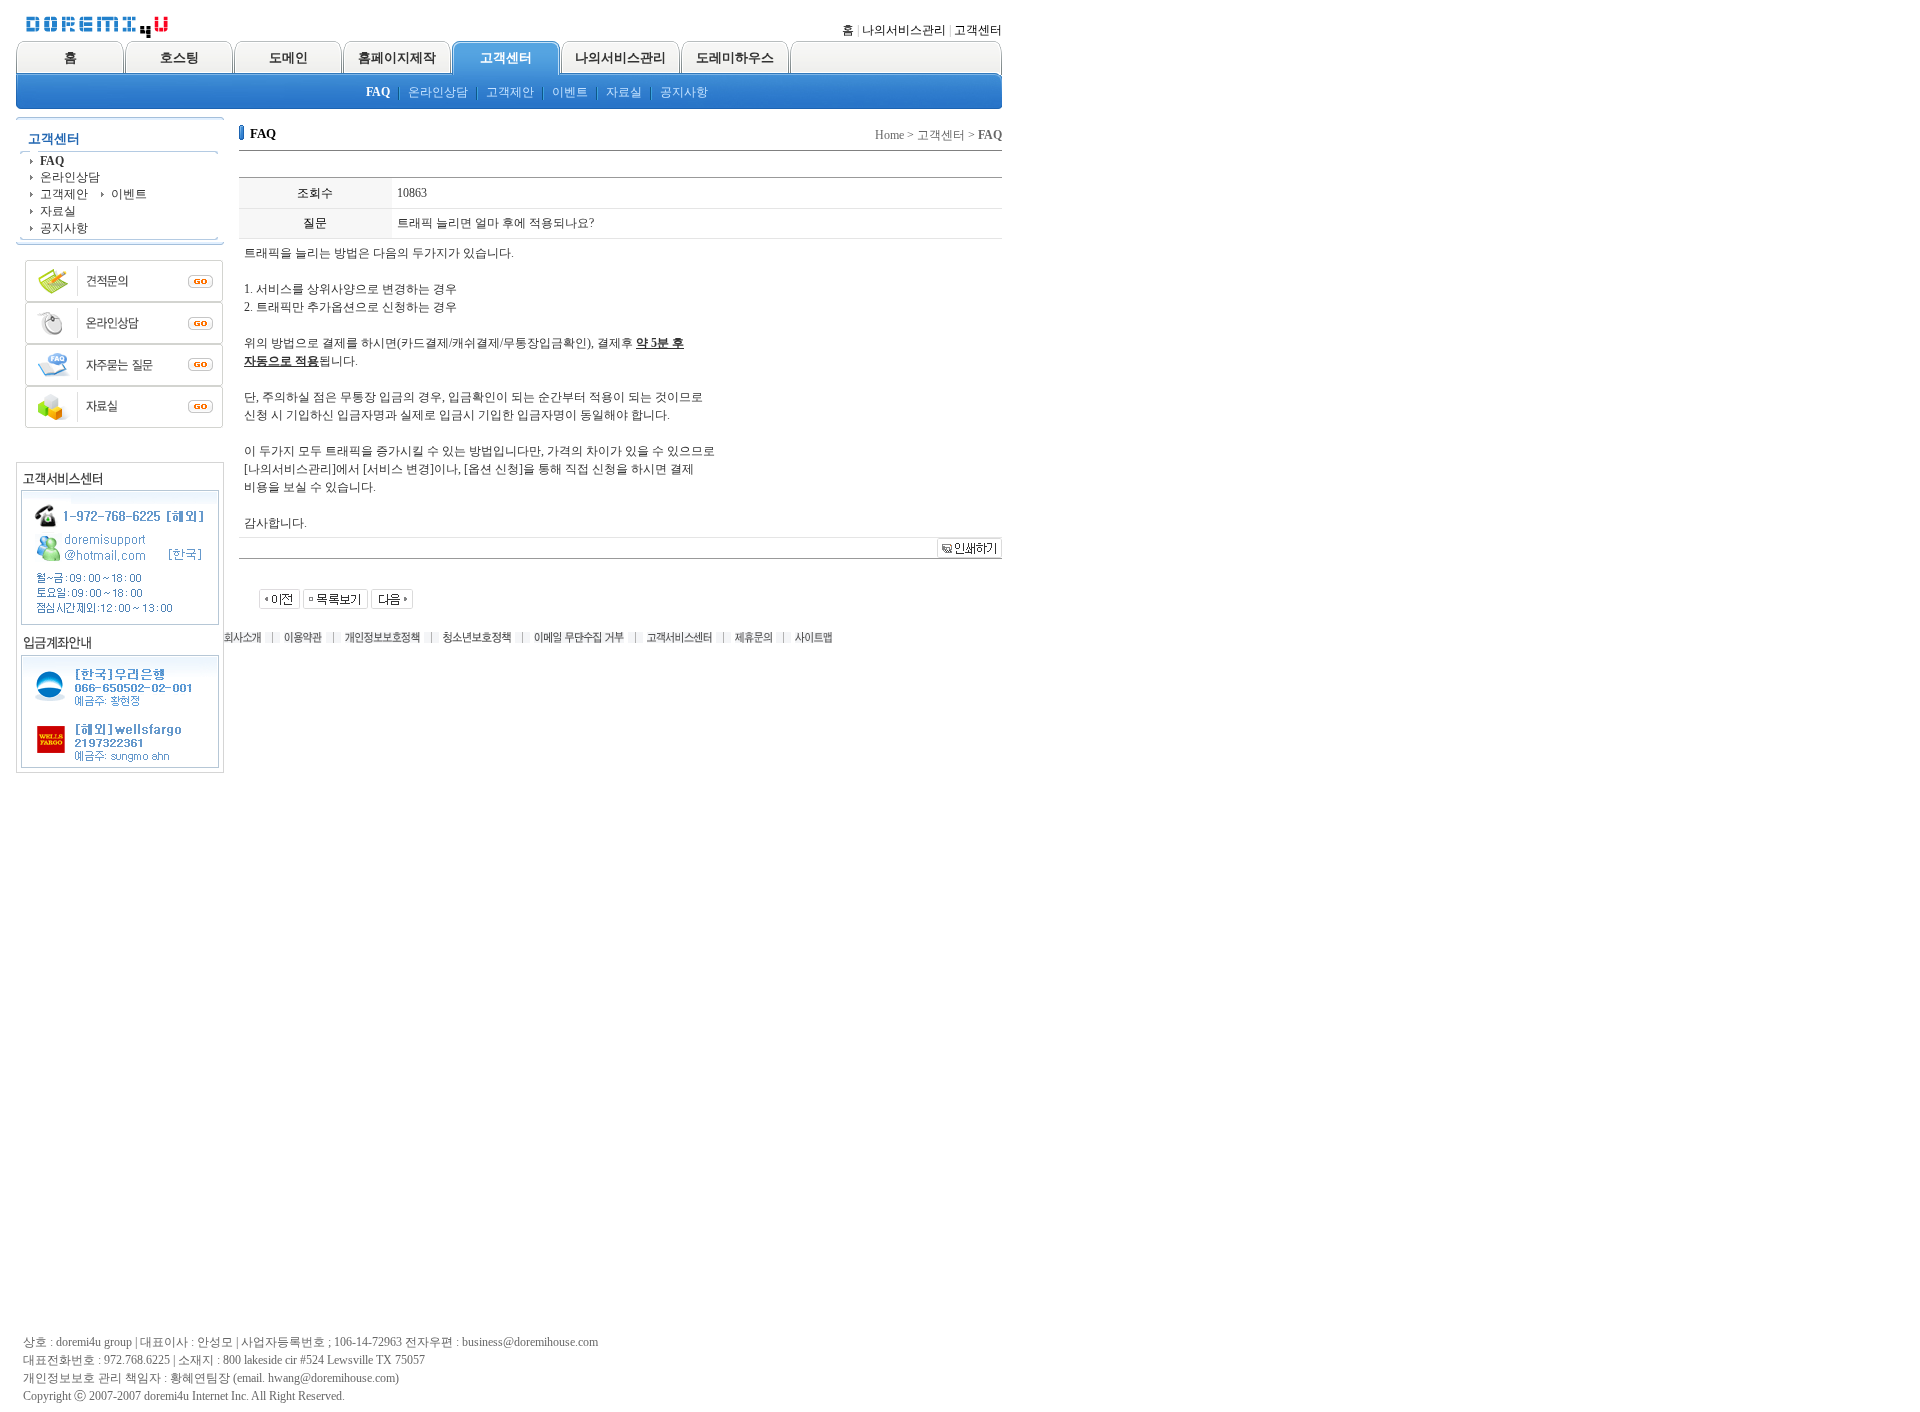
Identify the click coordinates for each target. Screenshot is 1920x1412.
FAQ (378, 92)
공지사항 (684, 92)
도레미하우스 (735, 57)
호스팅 (179, 57)
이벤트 (570, 92)
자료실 (624, 92)
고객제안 (510, 92)
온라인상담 (438, 92)
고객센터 (978, 30)
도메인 (288, 57)
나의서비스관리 (904, 30)
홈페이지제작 (397, 57)
